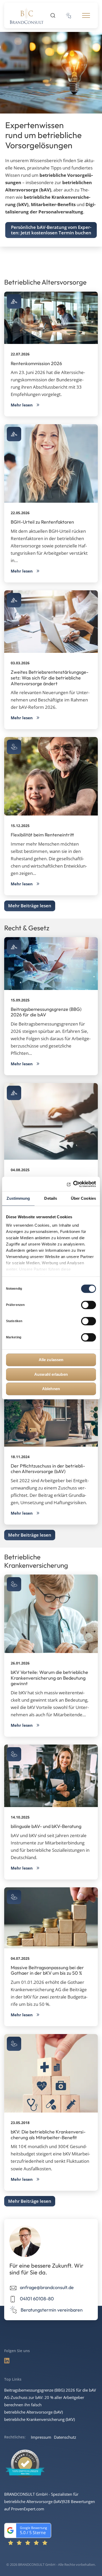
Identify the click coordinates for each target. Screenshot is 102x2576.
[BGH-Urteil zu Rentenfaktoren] (51, 463)
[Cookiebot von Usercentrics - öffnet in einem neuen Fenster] (73, 1184)
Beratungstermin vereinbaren (52, 2310)
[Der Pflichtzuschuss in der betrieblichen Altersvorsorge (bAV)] (51, 1415)
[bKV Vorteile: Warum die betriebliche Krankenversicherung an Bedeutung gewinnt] (51, 1614)
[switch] (89, 1305)
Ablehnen (51, 1389)
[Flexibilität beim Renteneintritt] (51, 776)
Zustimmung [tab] (18, 1198)
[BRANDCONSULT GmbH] (27, 15)
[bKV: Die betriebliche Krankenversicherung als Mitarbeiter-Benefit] (51, 2073)
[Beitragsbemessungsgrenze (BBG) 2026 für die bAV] (51, 964)
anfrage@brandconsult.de (47, 2287)
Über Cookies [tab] (83, 1198)
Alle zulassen (51, 1360)
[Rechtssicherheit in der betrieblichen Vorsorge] (51, 1121)
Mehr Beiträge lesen (30, 906)
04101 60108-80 (37, 2299)
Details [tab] (51, 1198)
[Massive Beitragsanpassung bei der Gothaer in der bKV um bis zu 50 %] (51, 1918)
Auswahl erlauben (51, 1374)
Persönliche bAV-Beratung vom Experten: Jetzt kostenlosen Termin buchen (51, 230)
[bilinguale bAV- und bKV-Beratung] (51, 1776)
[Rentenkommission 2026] (51, 318)
